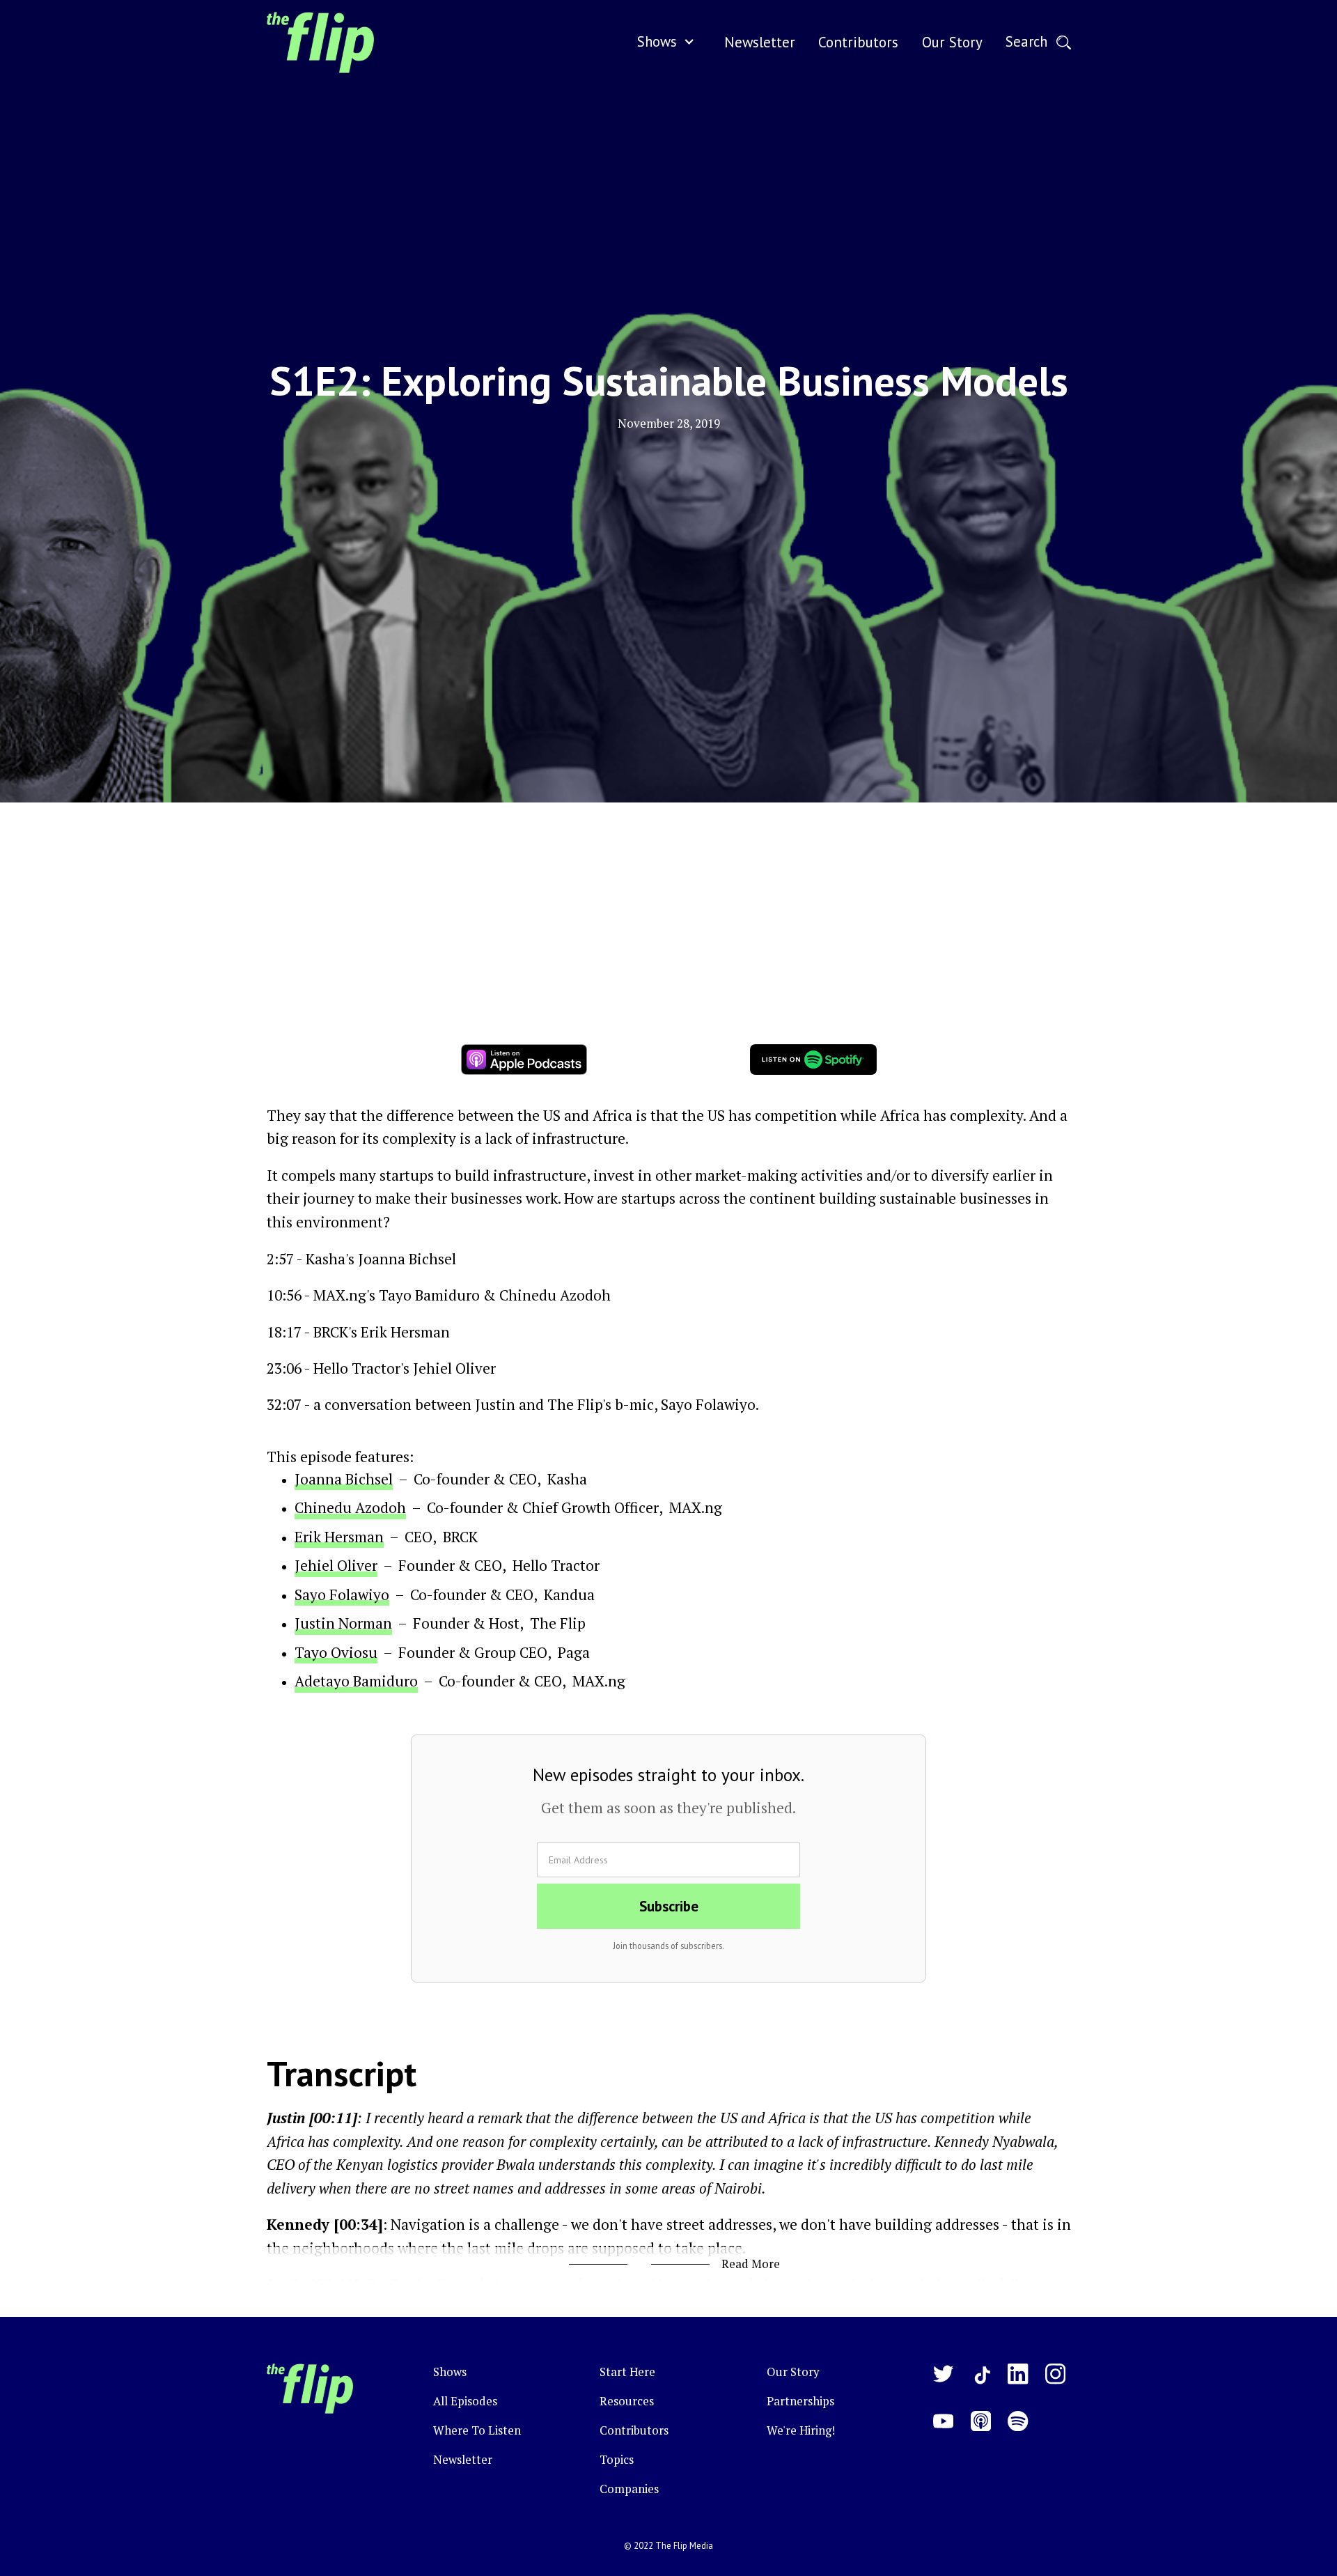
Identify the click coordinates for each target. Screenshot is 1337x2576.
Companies (629, 2489)
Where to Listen (477, 2430)
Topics (617, 2460)
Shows (657, 41)
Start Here (627, 2372)
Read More (751, 2264)
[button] (669, 42)
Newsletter (463, 2460)
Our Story (793, 2372)
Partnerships (800, 2401)
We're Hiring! (801, 2430)
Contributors (634, 2430)
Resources (627, 2401)
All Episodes (465, 2401)
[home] (320, 42)
